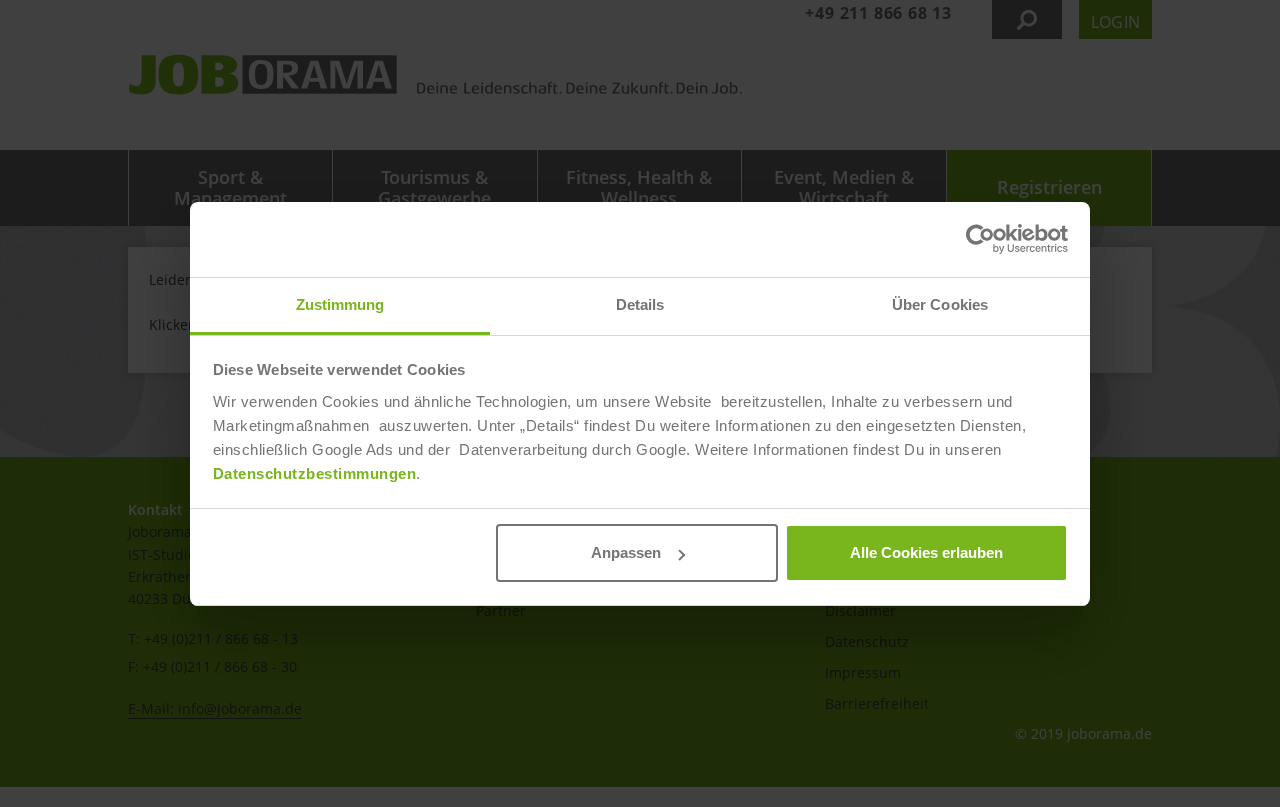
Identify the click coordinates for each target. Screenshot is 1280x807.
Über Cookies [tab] (940, 304)
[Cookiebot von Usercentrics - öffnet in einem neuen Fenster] (980, 239)
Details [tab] (640, 304)
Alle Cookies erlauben (926, 552)
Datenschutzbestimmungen (315, 473)
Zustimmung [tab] (340, 304)
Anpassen (626, 552)
